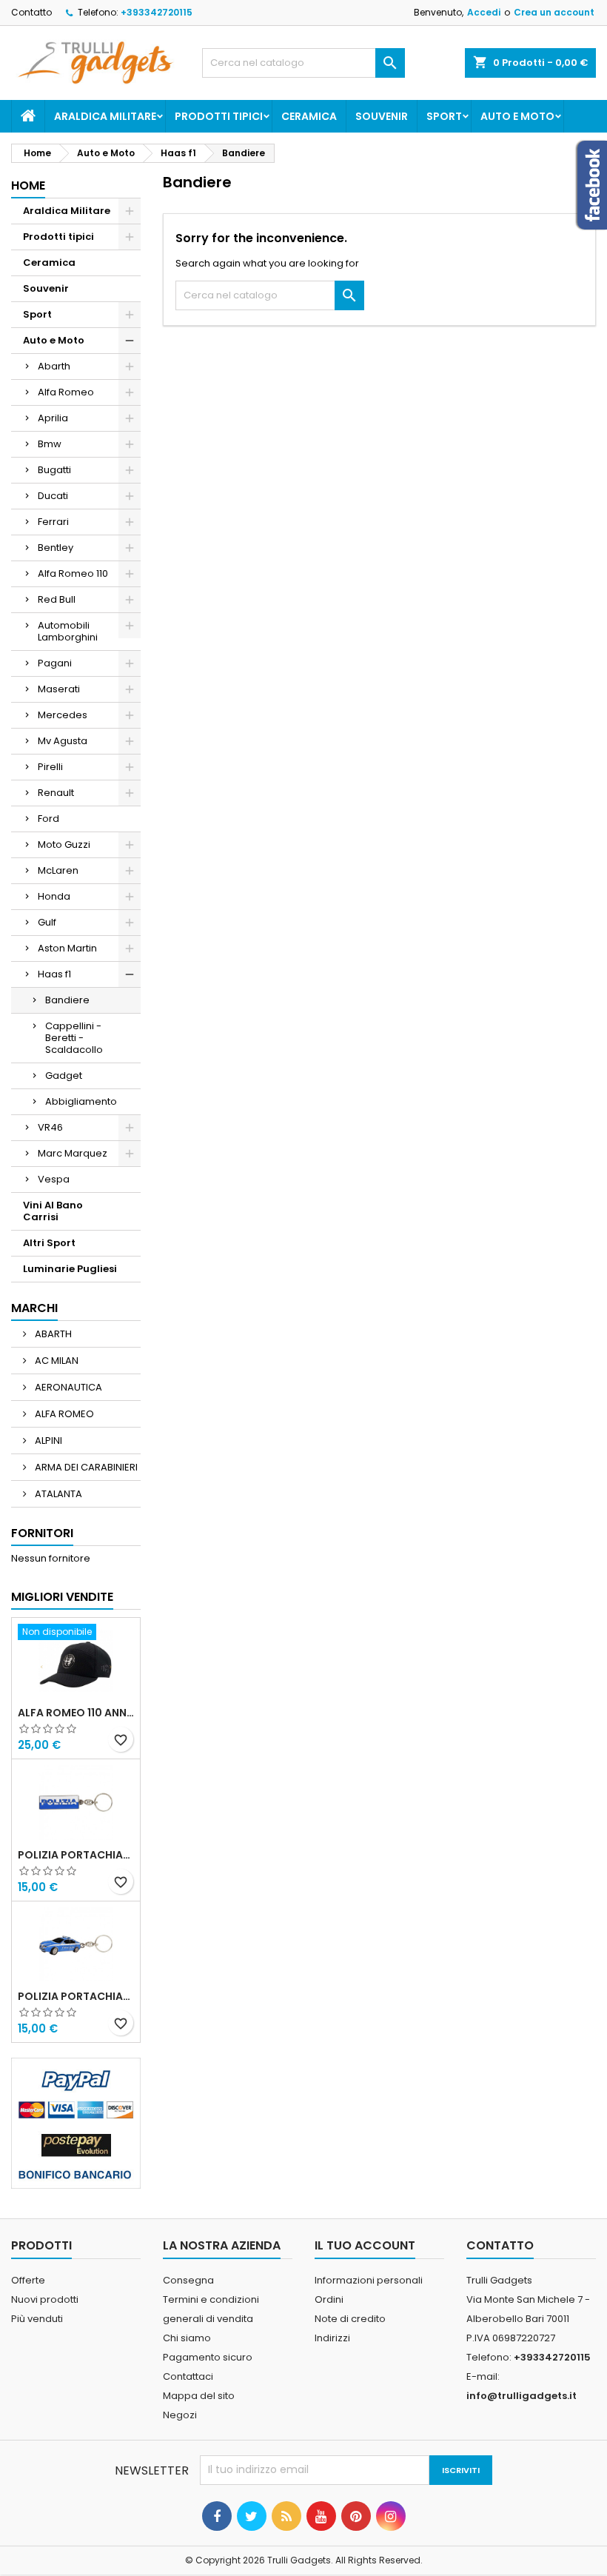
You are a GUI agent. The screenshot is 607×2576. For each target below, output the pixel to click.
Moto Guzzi (64, 844)
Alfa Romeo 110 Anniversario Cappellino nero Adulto (76, 1713)
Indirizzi (332, 2338)
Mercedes (63, 715)
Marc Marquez (73, 1153)
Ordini (329, 2299)
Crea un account (554, 12)
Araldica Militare (105, 116)
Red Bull (57, 599)
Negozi (180, 2415)
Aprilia (53, 418)
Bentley (56, 548)
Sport (444, 116)
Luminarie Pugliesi (70, 1269)
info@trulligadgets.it (522, 2396)
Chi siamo (187, 2338)
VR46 (50, 1127)
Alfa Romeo (66, 392)
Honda (54, 896)
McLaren (58, 870)
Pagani (55, 663)
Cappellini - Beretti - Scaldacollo (74, 1038)
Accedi (484, 12)
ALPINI (47, 1441)
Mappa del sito (199, 2396)
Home (28, 185)
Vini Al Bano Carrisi (53, 1211)
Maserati (59, 689)
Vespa (54, 1179)
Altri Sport (49, 1243)
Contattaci (188, 2376)
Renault (56, 793)
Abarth (54, 366)
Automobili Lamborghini (68, 631)
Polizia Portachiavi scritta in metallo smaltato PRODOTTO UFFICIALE (76, 1855)
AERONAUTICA (67, 1387)
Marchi (34, 1308)
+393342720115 (157, 12)
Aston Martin (67, 948)
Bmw (50, 444)
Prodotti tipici (219, 116)
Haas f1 (54, 974)
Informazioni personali (369, 2280)
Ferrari (53, 522)
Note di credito (350, 2319)
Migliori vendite (62, 1597)
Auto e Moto (517, 116)
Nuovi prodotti (45, 2299)
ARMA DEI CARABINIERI (85, 1467)
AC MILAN (56, 1361)
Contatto (31, 12)
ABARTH (52, 1334)
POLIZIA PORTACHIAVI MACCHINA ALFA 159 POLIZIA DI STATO (76, 1996)
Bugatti (54, 470)
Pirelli (50, 767)
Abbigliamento (81, 1101)
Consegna (188, 2280)
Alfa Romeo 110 (73, 573)
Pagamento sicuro (208, 2357)
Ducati (53, 496)
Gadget (64, 1075)
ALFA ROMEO (63, 1414)
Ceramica (309, 116)
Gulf (47, 922)
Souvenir (382, 116)
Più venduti (37, 2319)
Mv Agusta (63, 741)
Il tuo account (365, 2245)
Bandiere (67, 1000)
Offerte (28, 2280)
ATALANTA (57, 1494)
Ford (48, 819)
